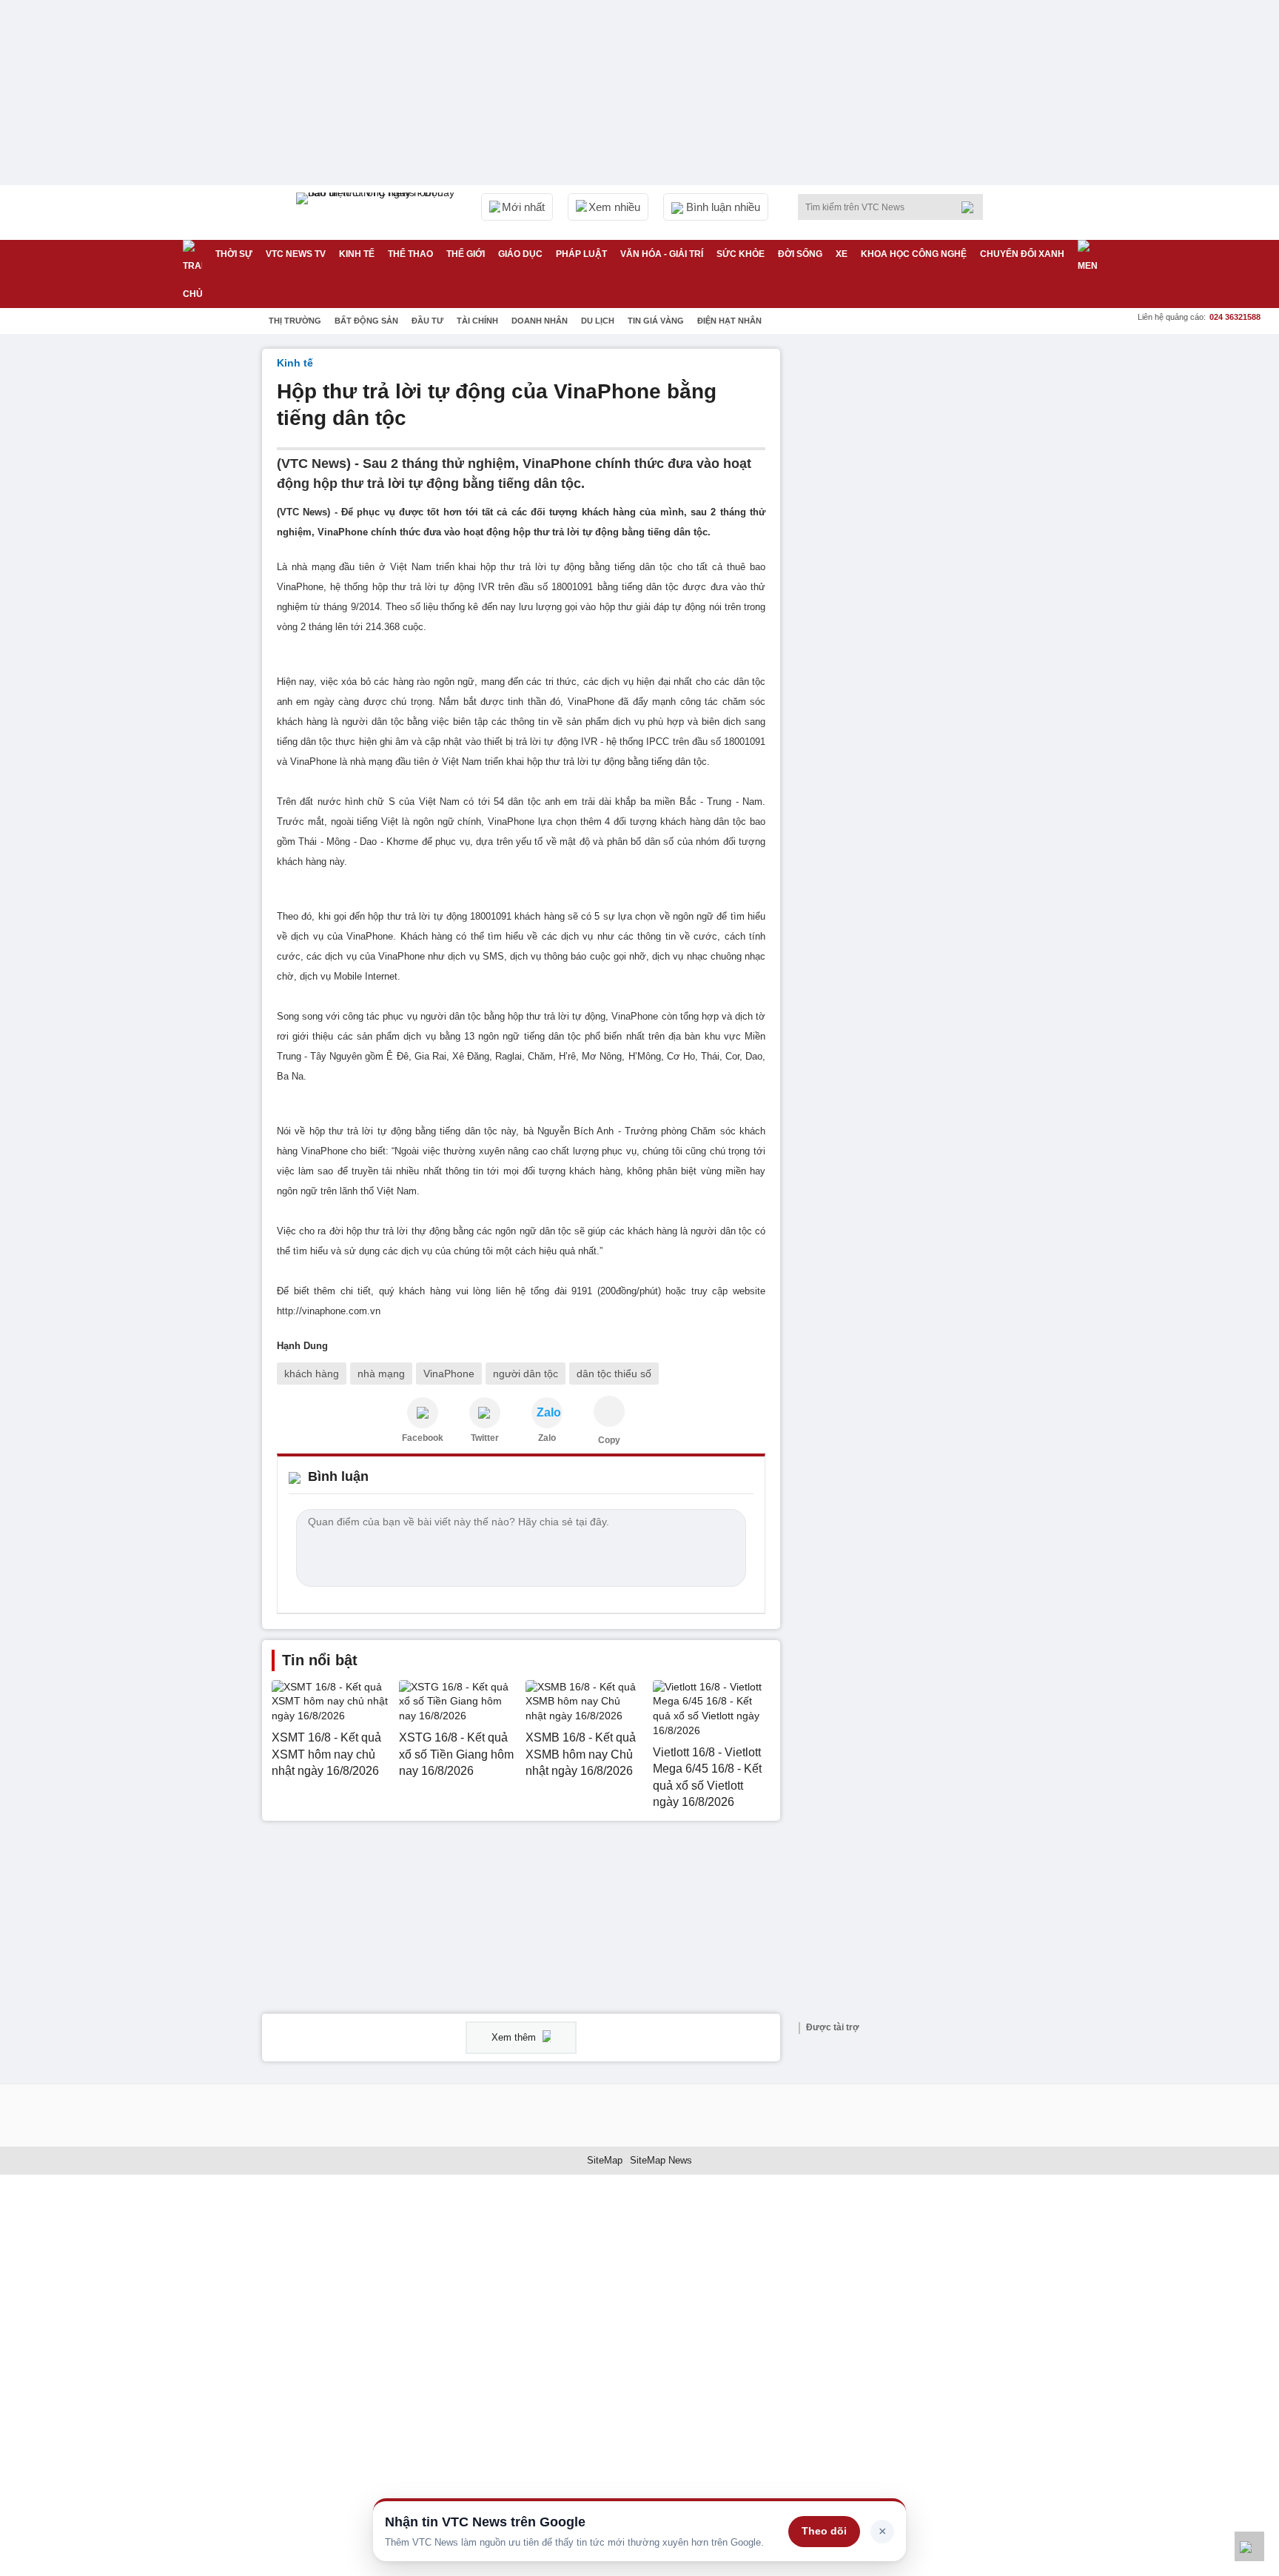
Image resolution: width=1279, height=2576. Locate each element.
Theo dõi (824, 2531)
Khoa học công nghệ (914, 254)
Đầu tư (427, 321)
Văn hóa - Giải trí (662, 254)
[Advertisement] (906, 571)
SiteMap (605, 2160)
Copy (609, 1440)
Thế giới (466, 254)
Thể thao (410, 254)
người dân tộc (526, 1374)
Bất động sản (366, 321)
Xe (842, 254)
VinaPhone (449, 1374)
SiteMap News (661, 2160)
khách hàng (312, 1374)
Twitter (485, 1438)
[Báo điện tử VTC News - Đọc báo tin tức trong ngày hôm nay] (377, 213)
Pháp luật (581, 254)
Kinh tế (357, 254)
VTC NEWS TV (296, 254)
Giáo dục (520, 254)
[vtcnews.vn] (423, 1413)
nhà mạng (381, 1374)
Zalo (547, 1438)
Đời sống (800, 254)
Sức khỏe (741, 254)
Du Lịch (598, 321)
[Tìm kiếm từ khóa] (972, 207)
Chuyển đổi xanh (1022, 254)
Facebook (423, 1438)
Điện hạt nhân (729, 321)
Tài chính (477, 321)
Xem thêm (515, 2037)
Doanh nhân (540, 321)
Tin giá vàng (656, 321)
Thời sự (234, 254)
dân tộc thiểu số (614, 1374)
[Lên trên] (1249, 2546)
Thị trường (295, 321)
